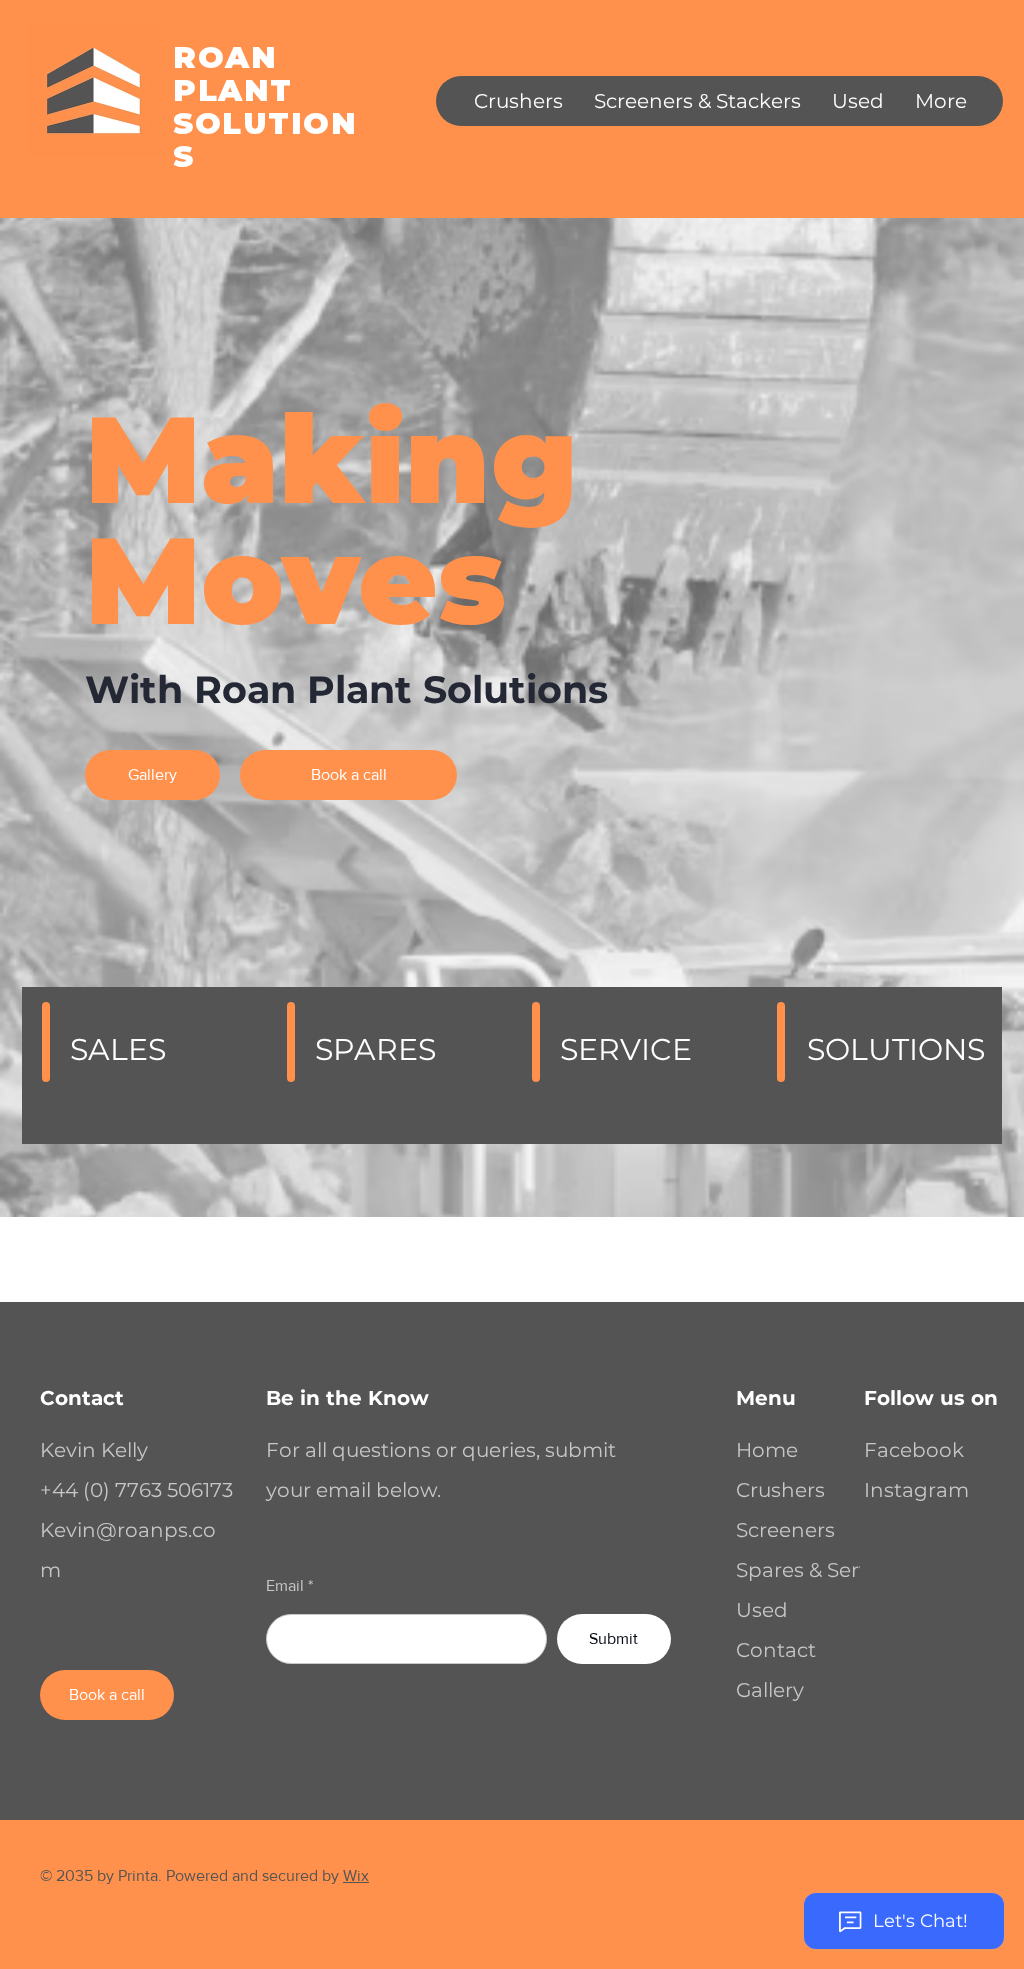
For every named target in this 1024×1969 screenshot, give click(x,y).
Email (285, 1586)
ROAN (225, 57)
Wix (356, 1875)
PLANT (233, 90)
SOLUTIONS (265, 140)
